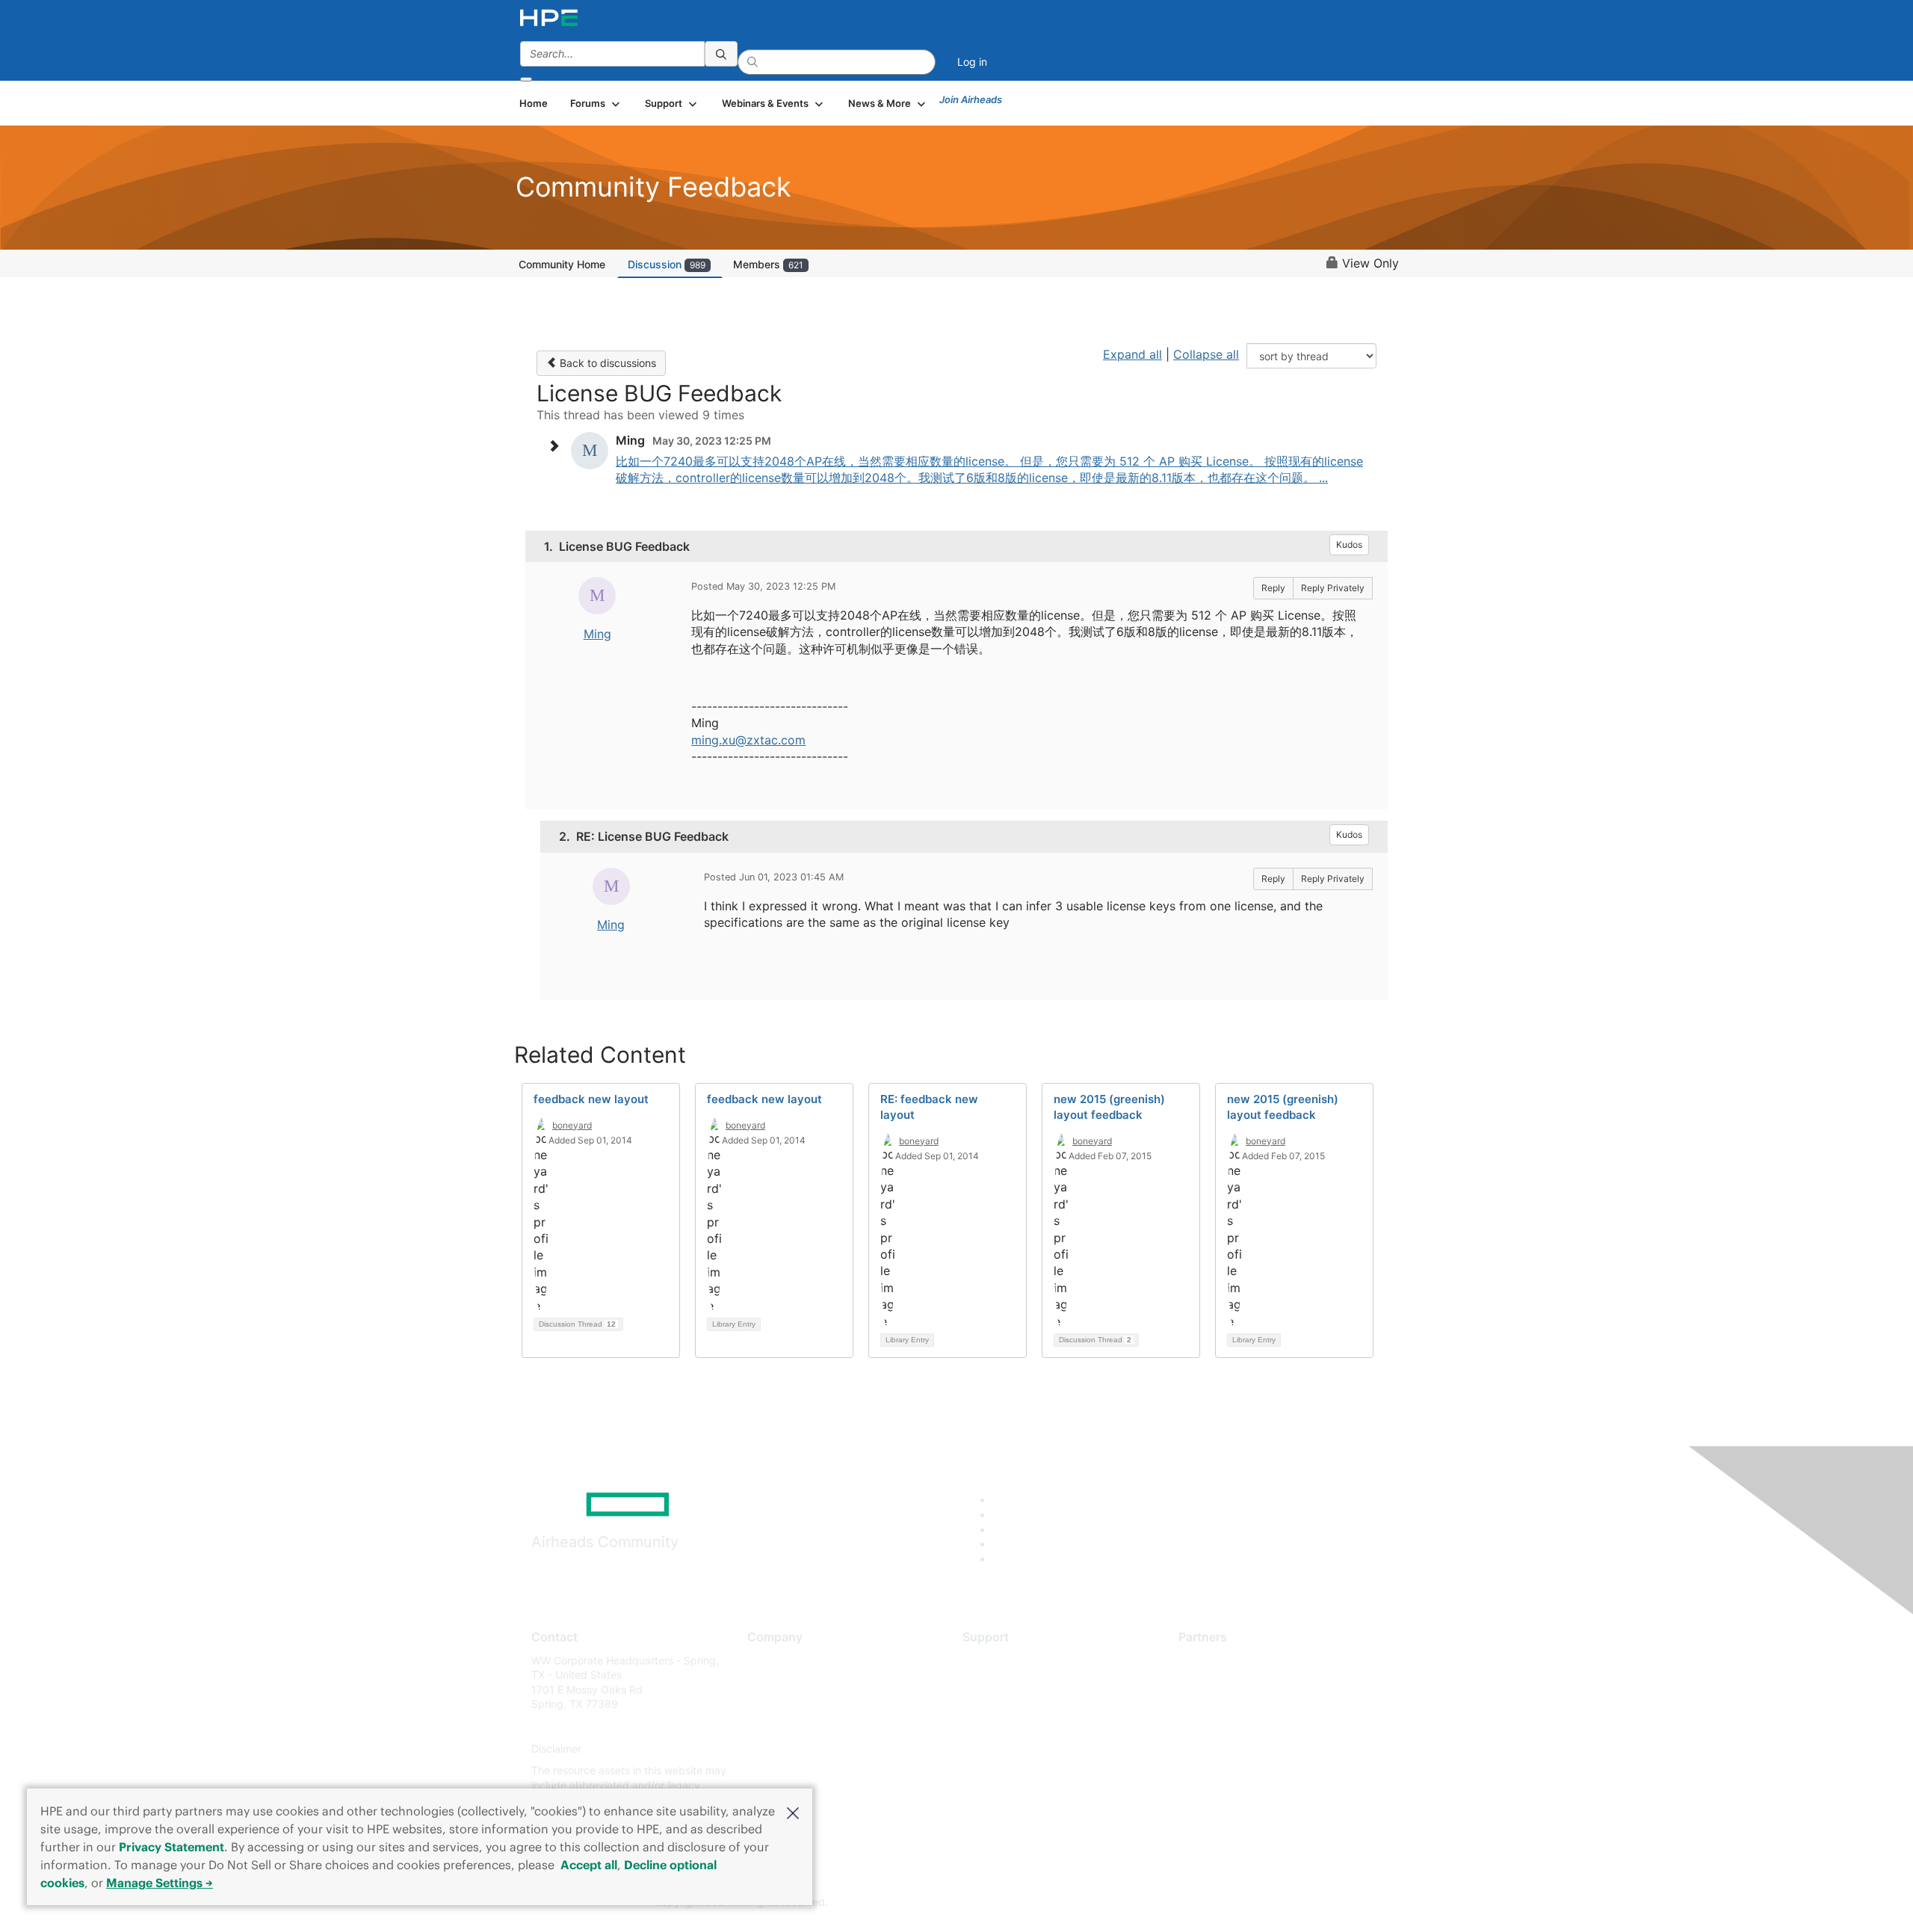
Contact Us (775, 1704)
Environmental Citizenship (810, 1726)
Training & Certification (1018, 1704)
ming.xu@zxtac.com (748, 740)
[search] (721, 54)
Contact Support (1003, 1682)
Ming (597, 634)
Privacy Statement (171, 1847)
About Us (770, 1660)
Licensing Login (1001, 1749)
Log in (972, 62)
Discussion (667, 264)
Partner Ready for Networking (1252, 1704)
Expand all (1132, 354)
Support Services (1005, 1660)
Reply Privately (1333, 588)
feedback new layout (591, 1099)
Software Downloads (1013, 1726)
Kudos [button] (1349, 544)
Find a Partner (1213, 1660)
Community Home (562, 264)
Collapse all (1206, 354)
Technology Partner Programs (1251, 1726)
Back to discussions (606, 363)
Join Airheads (971, 99)
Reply (1273, 588)
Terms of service (788, 1771)
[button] (793, 1812)
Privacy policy (782, 1749)
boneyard (572, 1125)
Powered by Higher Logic (1172, 1903)
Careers (766, 1682)
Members (768, 264)
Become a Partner (1222, 1682)
